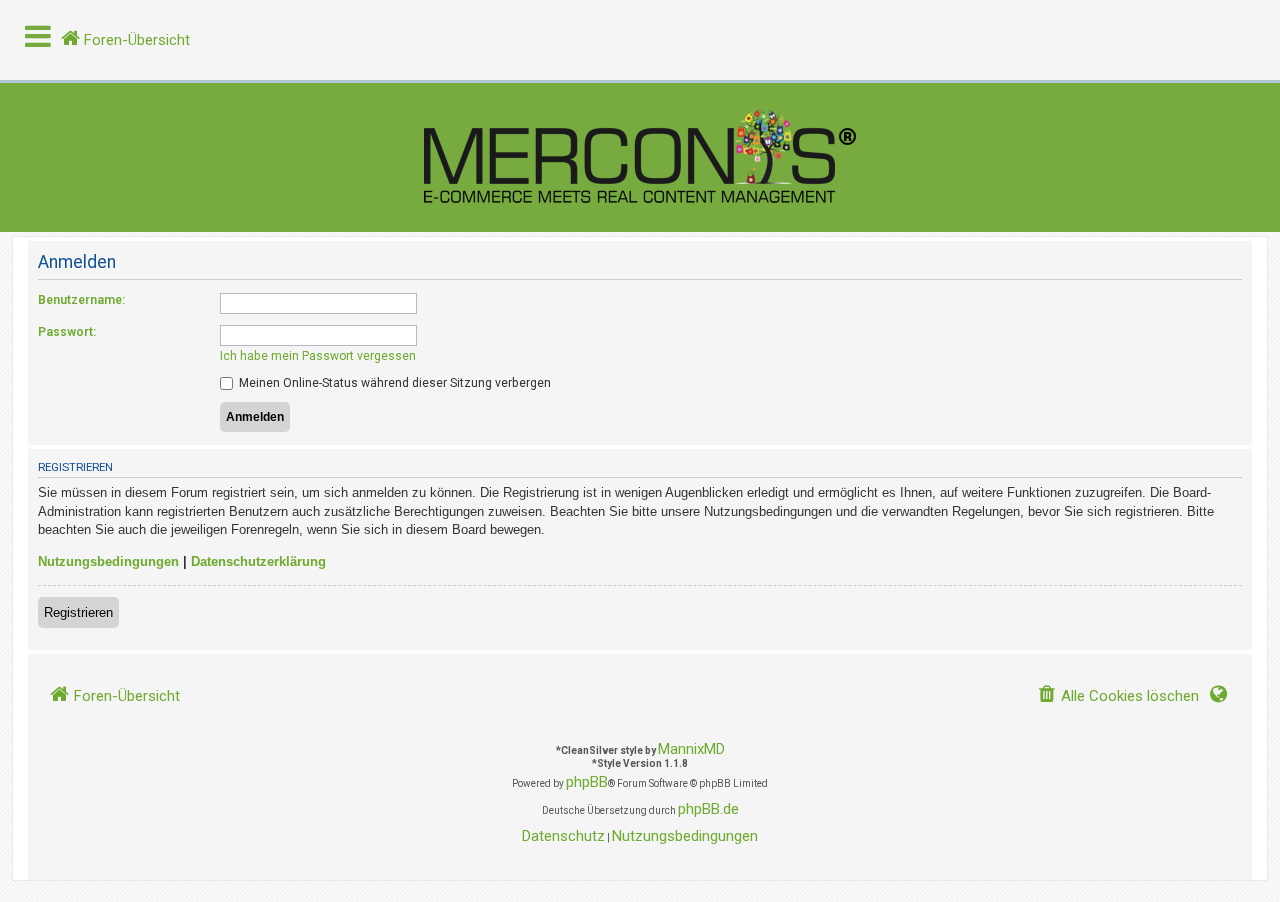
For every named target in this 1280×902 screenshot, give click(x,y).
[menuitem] (1118, 696)
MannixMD (691, 749)
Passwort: (67, 332)
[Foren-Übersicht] (640, 157)
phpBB (587, 782)
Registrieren (78, 612)
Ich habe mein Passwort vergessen (318, 356)
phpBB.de (708, 809)
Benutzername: (81, 300)
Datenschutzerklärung (258, 561)
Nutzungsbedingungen (108, 561)
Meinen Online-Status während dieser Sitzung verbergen (393, 383)
